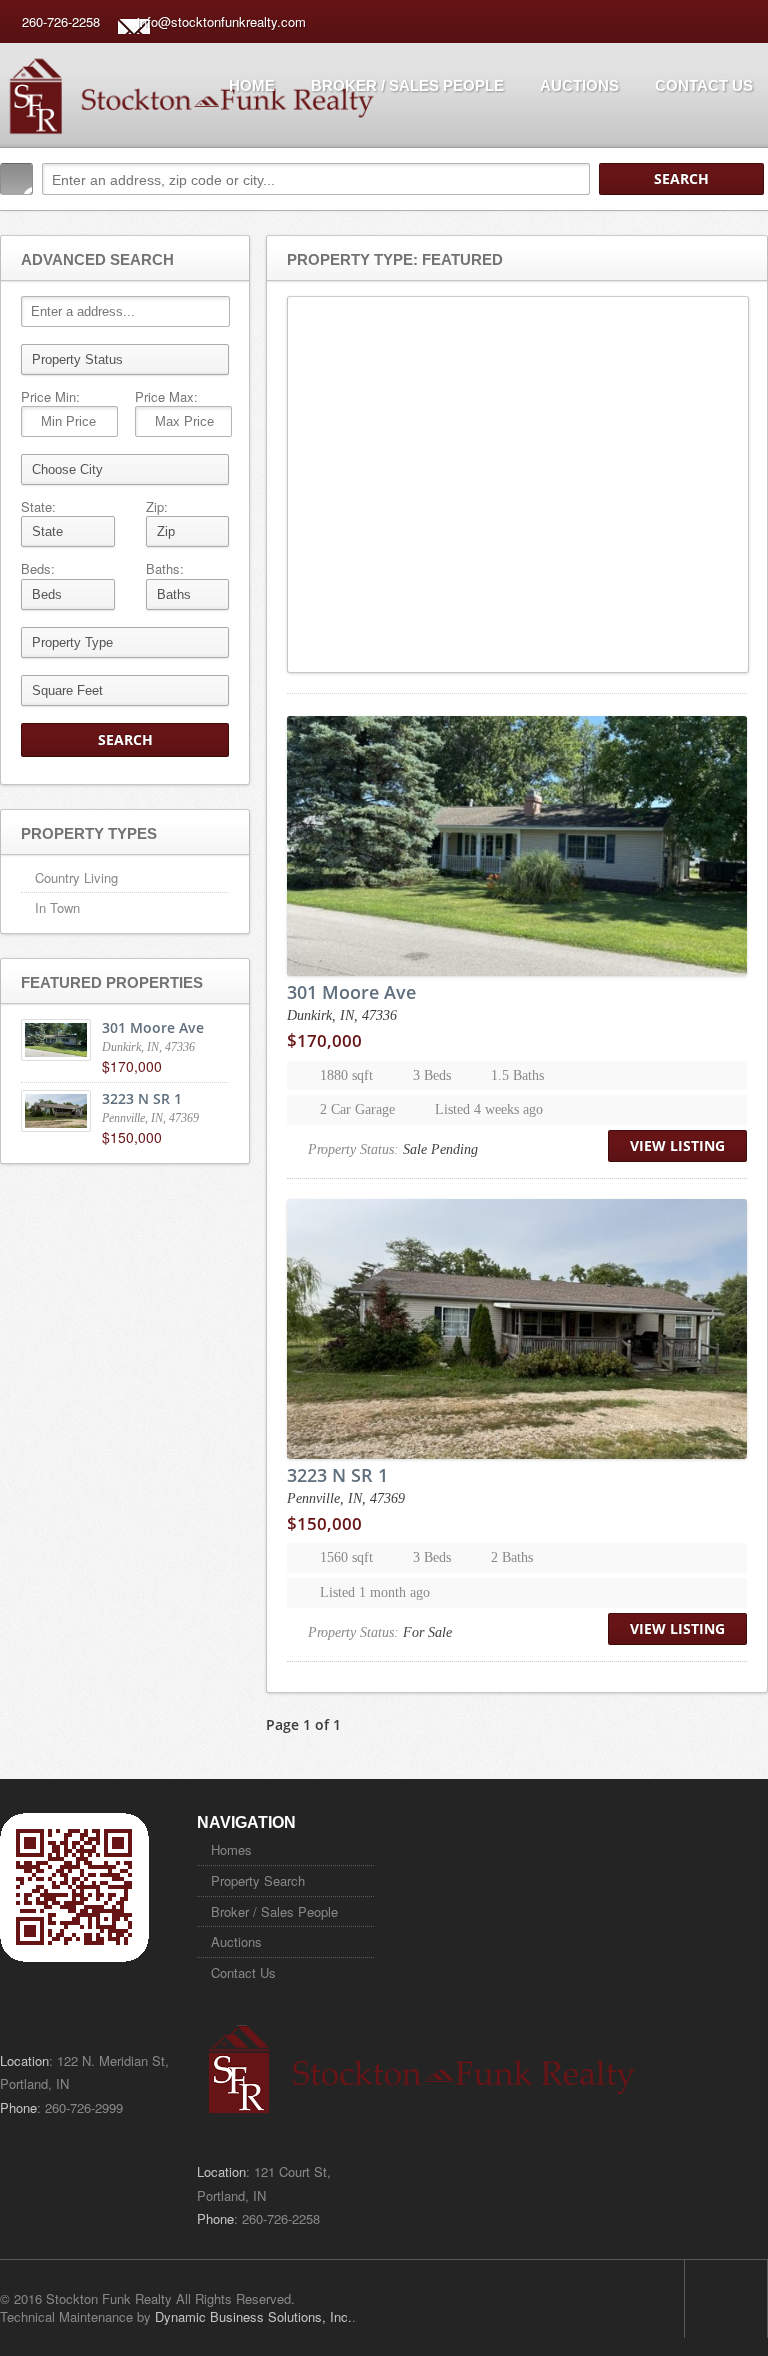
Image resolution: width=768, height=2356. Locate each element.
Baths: (165, 569)
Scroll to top (726, 2299)
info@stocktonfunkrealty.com (221, 21)
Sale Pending (440, 1149)
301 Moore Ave (351, 992)
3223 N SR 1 (337, 1475)
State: (38, 507)
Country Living (76, 877)
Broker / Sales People (407, 85)
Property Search (258, 1880)
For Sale (427, 1632)
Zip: (157, 507)
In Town (57, 907)
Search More (745, 221)
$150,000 (324, 1523)
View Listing (677, 1145)
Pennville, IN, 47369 (346, 1498)
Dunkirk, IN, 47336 (342, 1015)
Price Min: (50, 397)
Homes (231, 1849)
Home (252, 85)
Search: (16, 179)
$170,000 (324, 1040)
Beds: (38, 569)
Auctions (579, 85)
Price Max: (166, 397)
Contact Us (704, 85)
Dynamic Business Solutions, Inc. (253, 2316)
